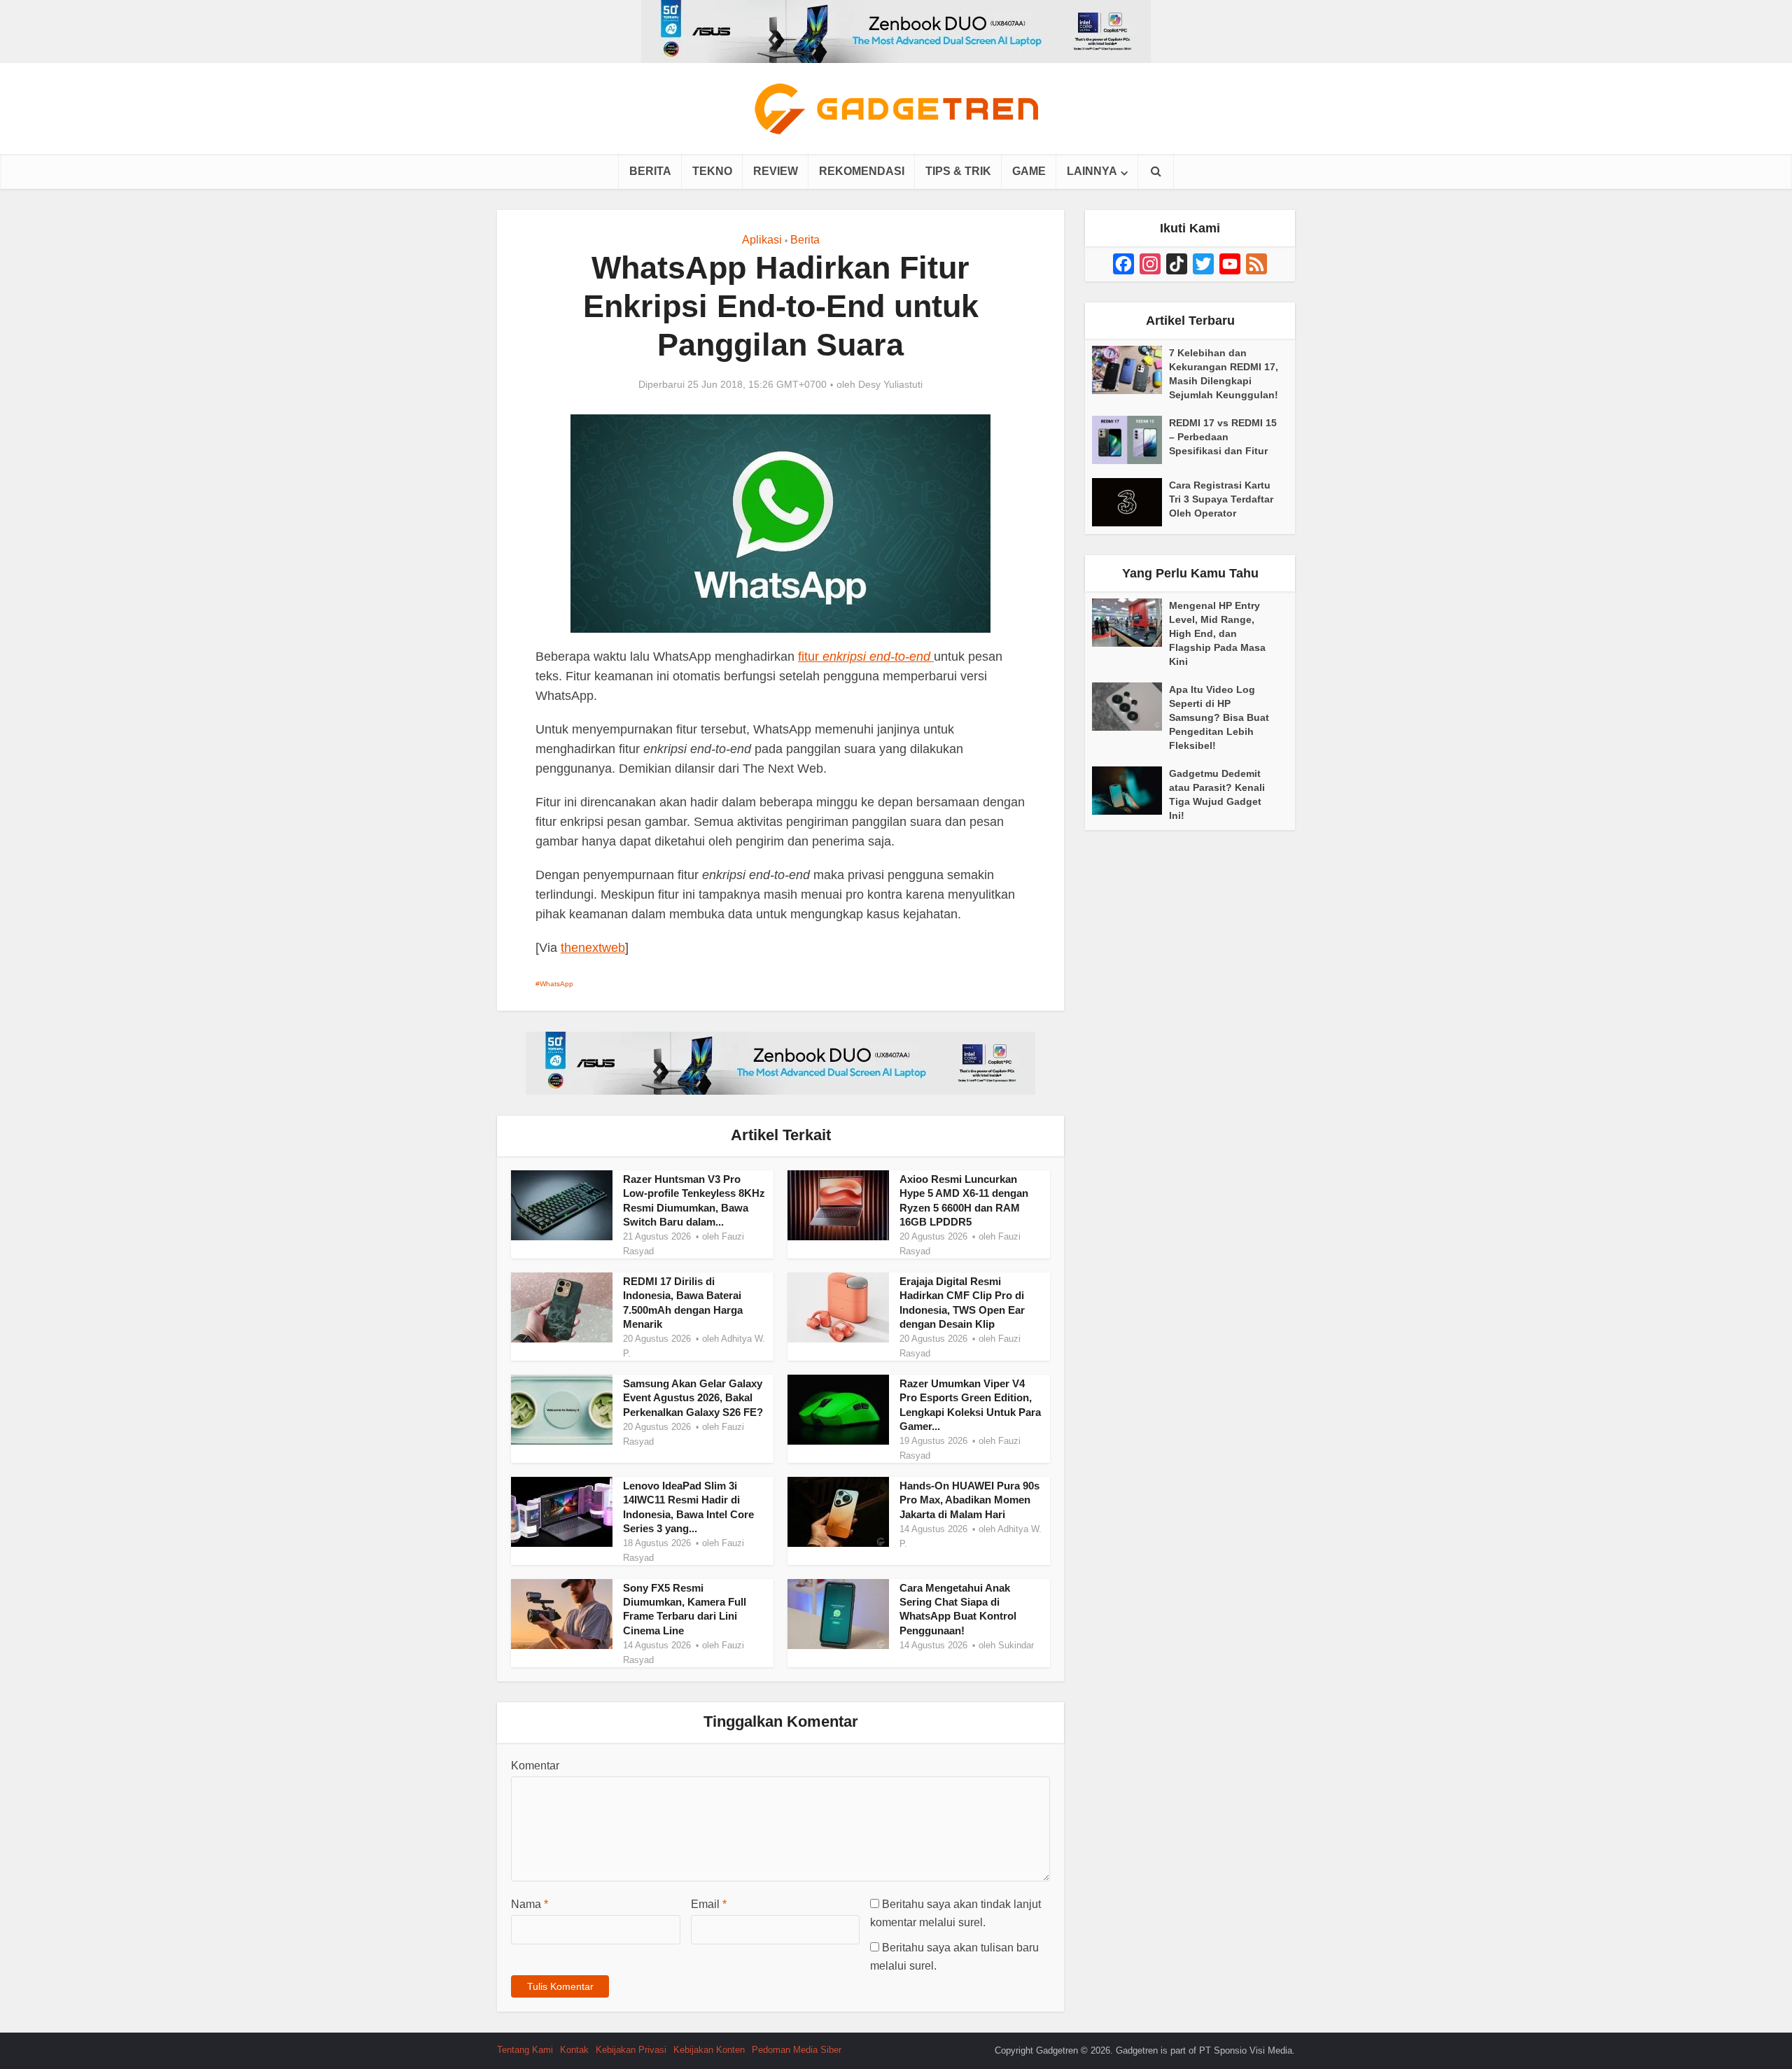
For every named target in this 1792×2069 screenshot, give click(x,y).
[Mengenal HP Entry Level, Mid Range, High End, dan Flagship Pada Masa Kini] (1130, 623)
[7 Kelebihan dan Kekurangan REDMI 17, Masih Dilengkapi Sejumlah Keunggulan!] (1130, 370)
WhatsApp (556, 984)
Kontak (574, 2050)
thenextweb (593, 948)
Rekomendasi (862, 171)
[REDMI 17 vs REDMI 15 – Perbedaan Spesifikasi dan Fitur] (1130, 440)
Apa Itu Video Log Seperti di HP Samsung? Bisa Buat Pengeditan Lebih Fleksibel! (1219, 717)
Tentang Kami (525, 2050)
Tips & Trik (958, 171)
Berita (650, 171)
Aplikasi (762, 240)
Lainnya (1092, 171)
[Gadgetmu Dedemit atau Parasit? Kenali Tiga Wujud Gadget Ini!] (1130, 791)
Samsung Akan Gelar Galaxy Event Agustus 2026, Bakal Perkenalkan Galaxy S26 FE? (693, 1398)
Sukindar (1016, 1645)
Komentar (535, 1766)
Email (709, 1904)
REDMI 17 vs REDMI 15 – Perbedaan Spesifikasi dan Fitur (1223, 437)
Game (1029, 171)
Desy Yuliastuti (890, 384)
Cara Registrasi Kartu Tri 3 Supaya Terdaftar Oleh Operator (1221, 499)
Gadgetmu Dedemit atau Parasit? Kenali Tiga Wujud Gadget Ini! (1217, 794)
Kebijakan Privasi (631, 2050)
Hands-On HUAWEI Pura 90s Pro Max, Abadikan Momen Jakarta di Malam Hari (969, 1500)
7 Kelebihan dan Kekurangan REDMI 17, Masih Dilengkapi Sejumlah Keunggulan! (1224, 374)
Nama (530, 1904)
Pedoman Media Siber (797, 2050)
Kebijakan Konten (709, 2050)
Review (776, 171)
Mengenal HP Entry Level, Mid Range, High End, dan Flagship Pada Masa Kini (1217, 633)
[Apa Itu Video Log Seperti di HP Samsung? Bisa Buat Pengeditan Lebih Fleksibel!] (1130, 707)
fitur (864, 657)
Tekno (712, 171)
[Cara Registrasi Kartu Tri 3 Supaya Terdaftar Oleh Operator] (1130, 502)
